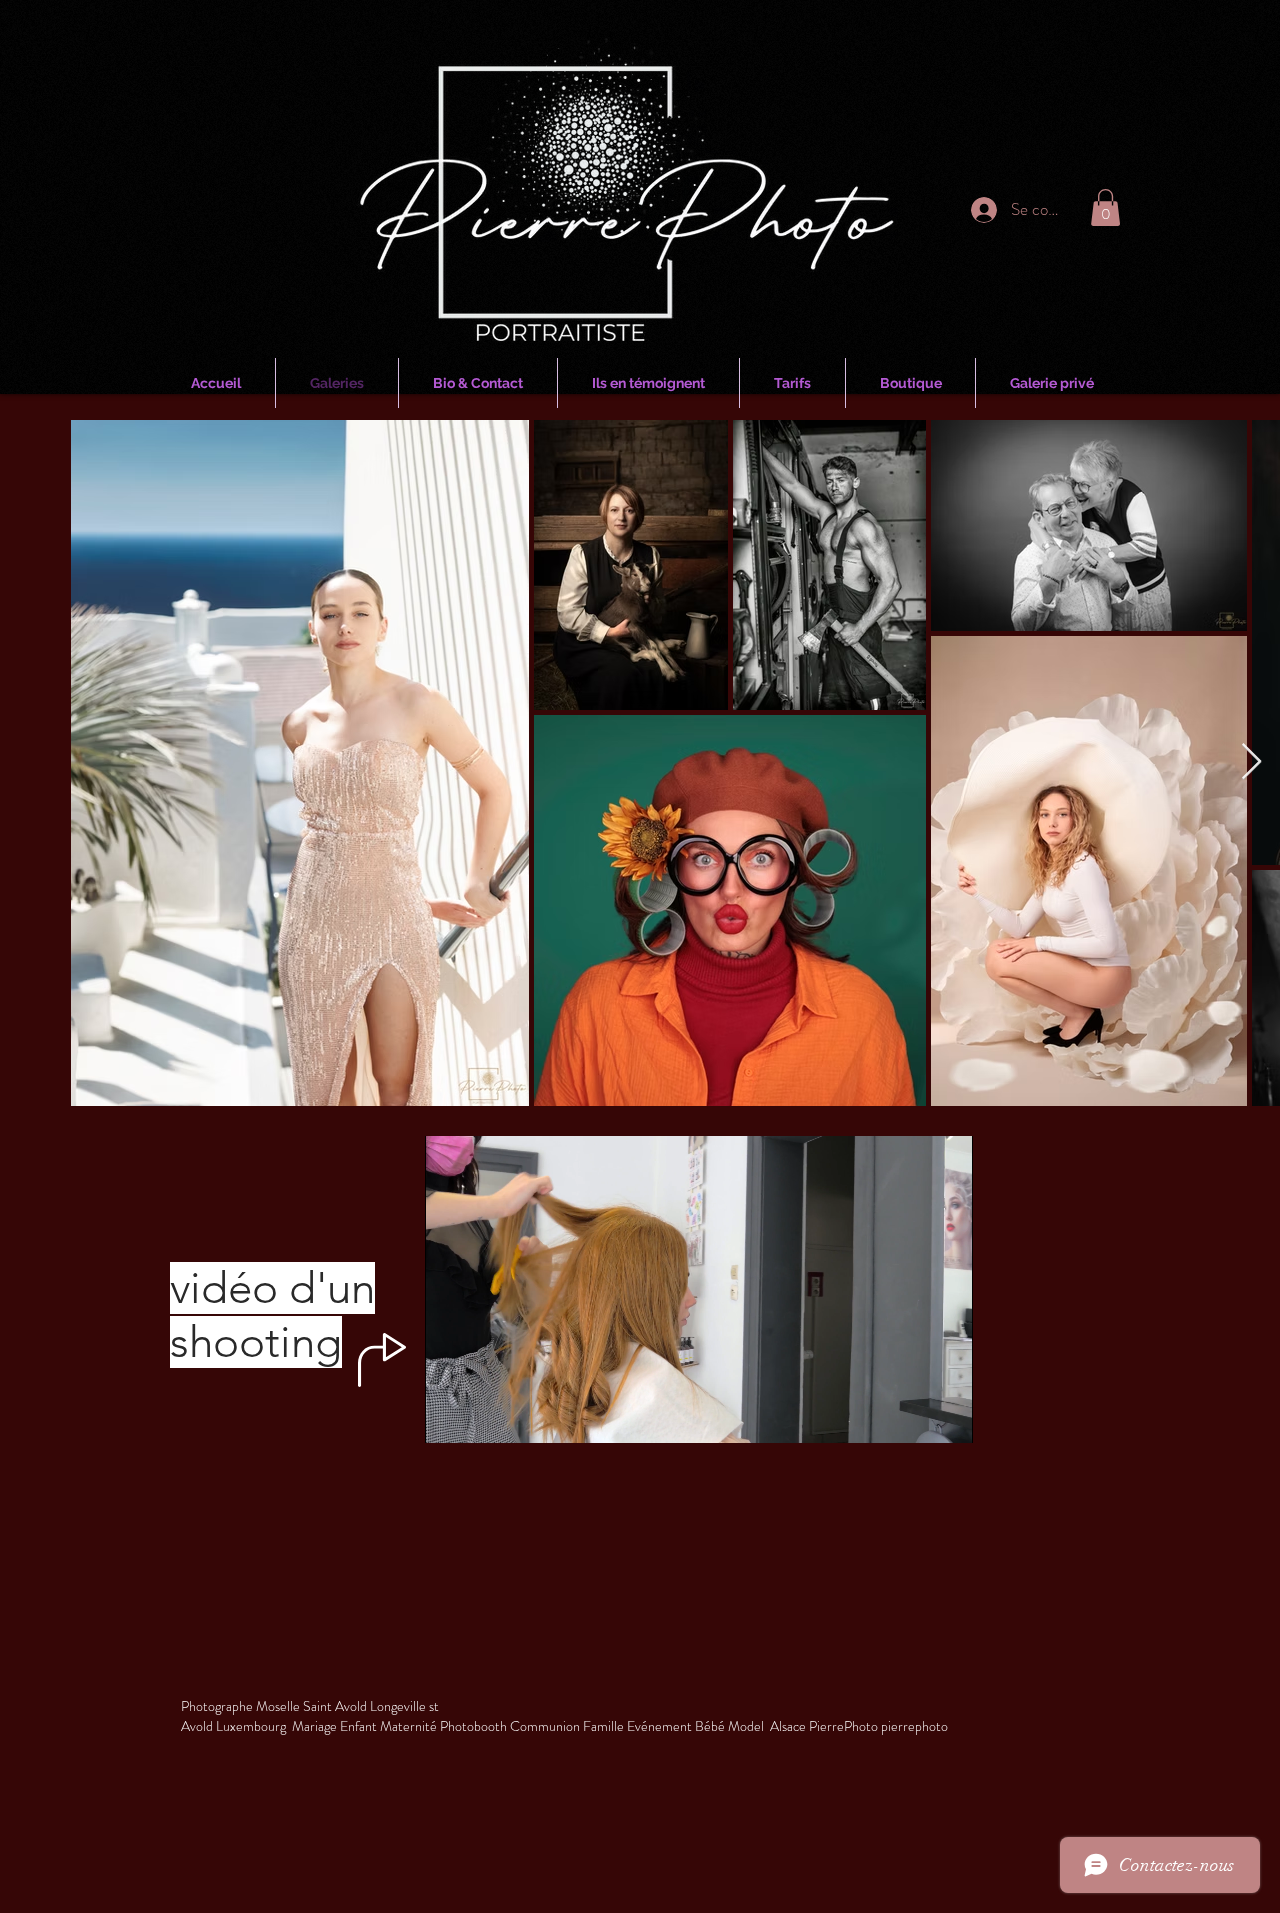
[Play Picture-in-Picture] (912, 1416)
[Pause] (451, 1416)
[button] (1105, 207)
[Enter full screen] (946, 1416)
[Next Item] (1251, 762)
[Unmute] (485, 1416)
